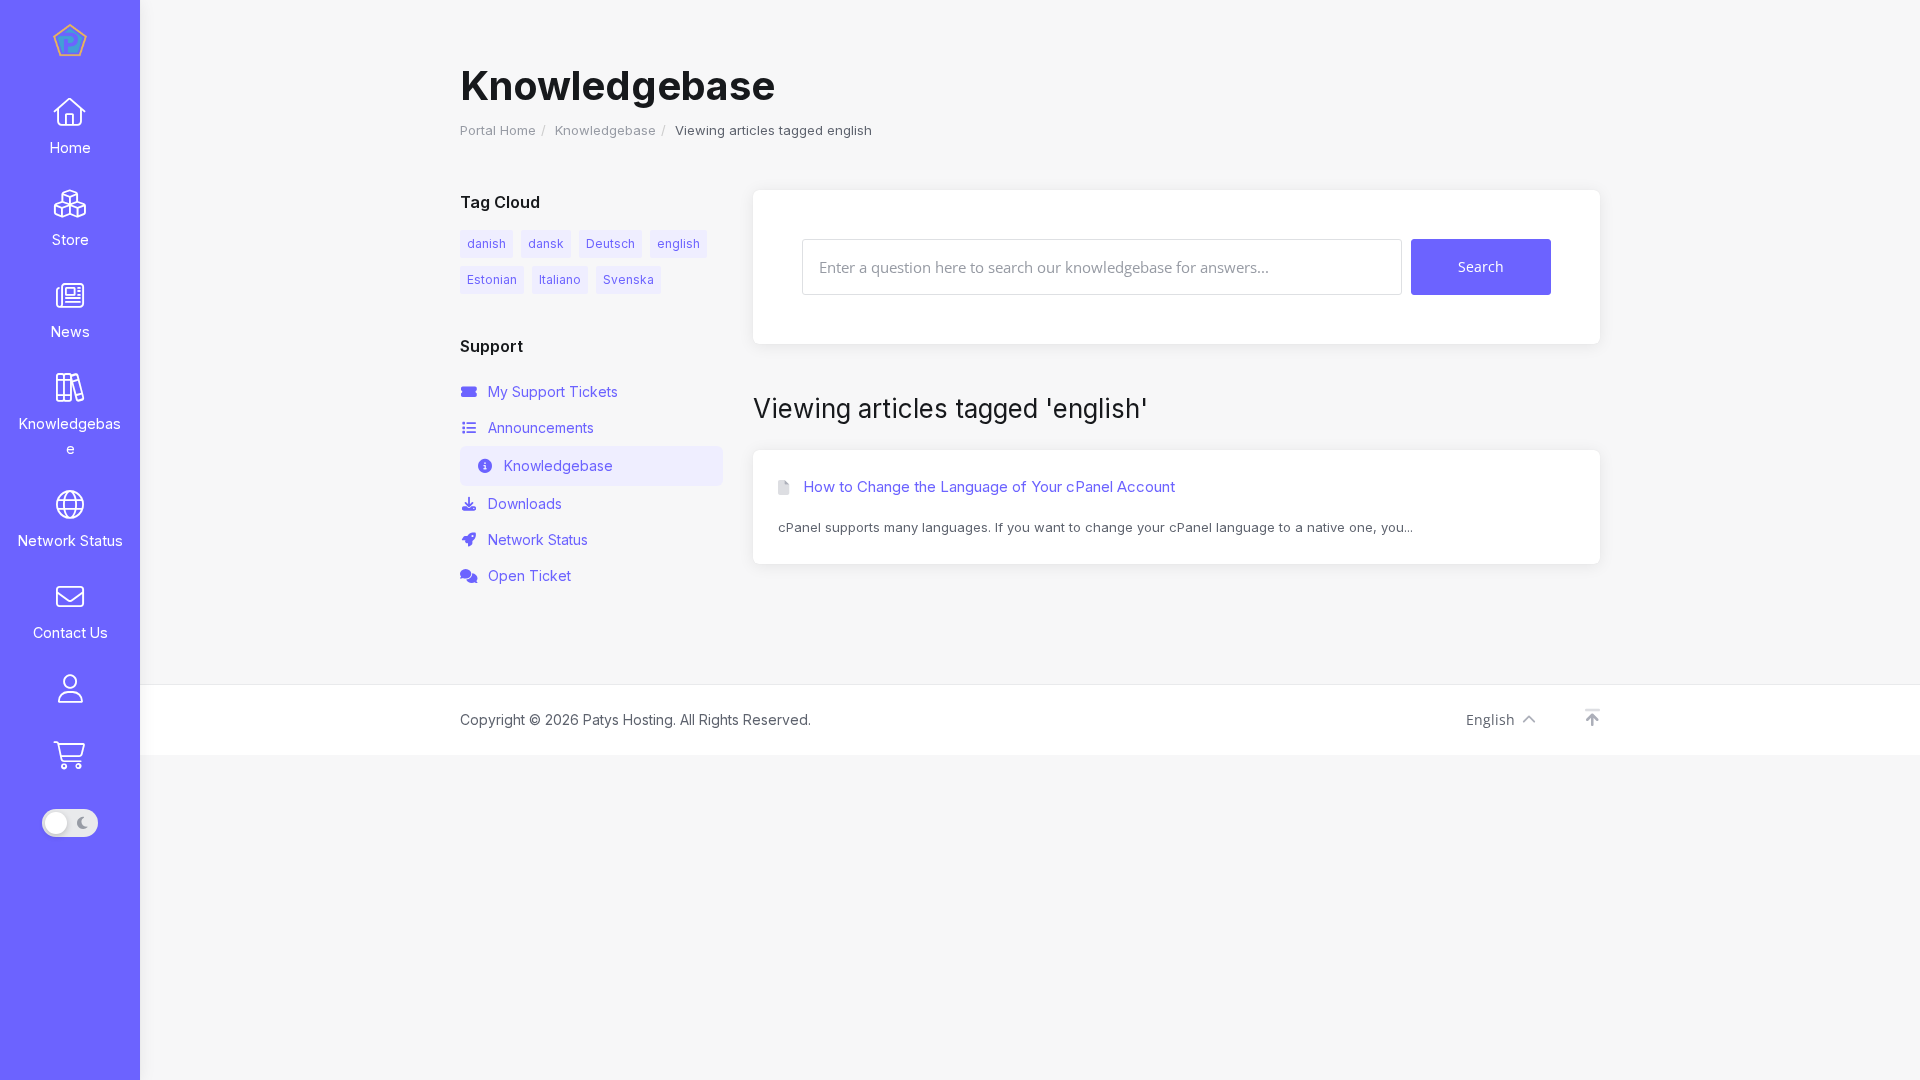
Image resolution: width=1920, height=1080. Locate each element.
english (678, 243)
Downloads (525, 503)
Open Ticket (529, 575)
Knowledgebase (605, 130)
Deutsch (610, 243)
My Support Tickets (553, 391)
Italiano (560, 279)
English (1490, 719)
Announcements (541, 427)
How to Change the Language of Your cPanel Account (987, 486)
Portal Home (498, 130)
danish (486, 243)
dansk (546, 243)
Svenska (628, 279)
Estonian (492, 279)
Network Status (538, 539)
